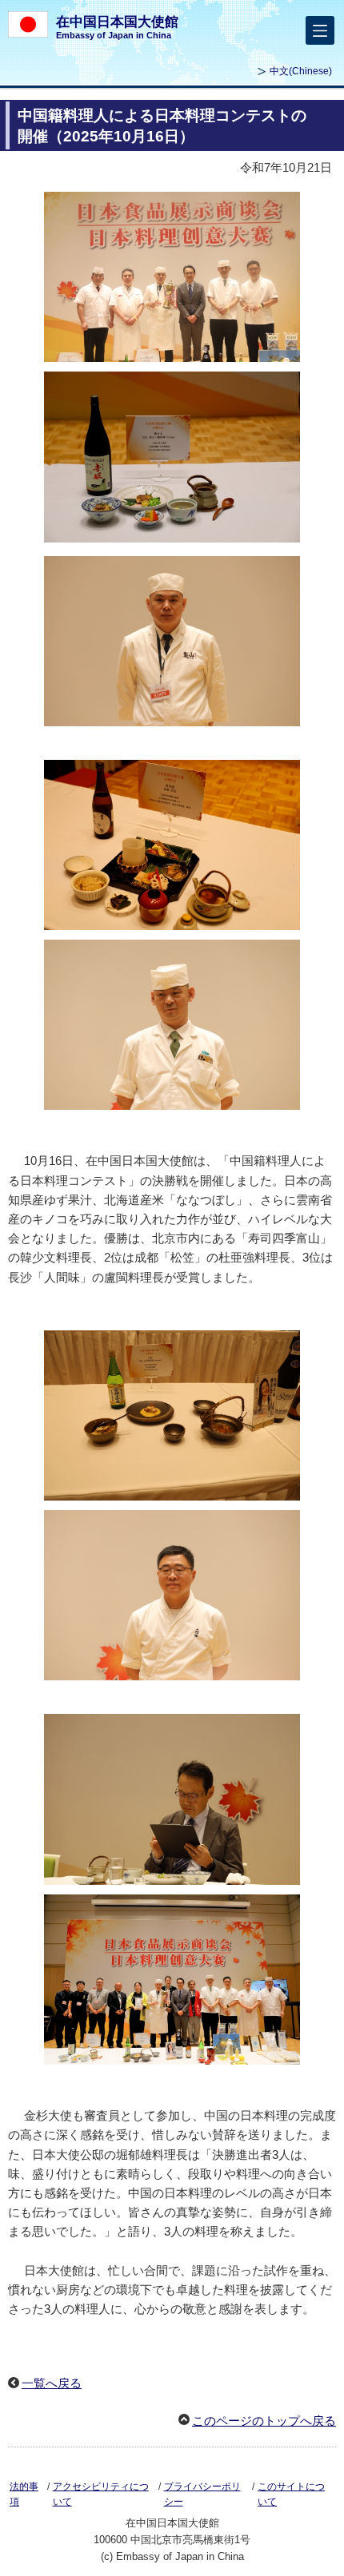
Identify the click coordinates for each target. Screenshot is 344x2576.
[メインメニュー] (320, 30)
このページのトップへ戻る (264, 2421)
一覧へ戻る (52, 2383)
